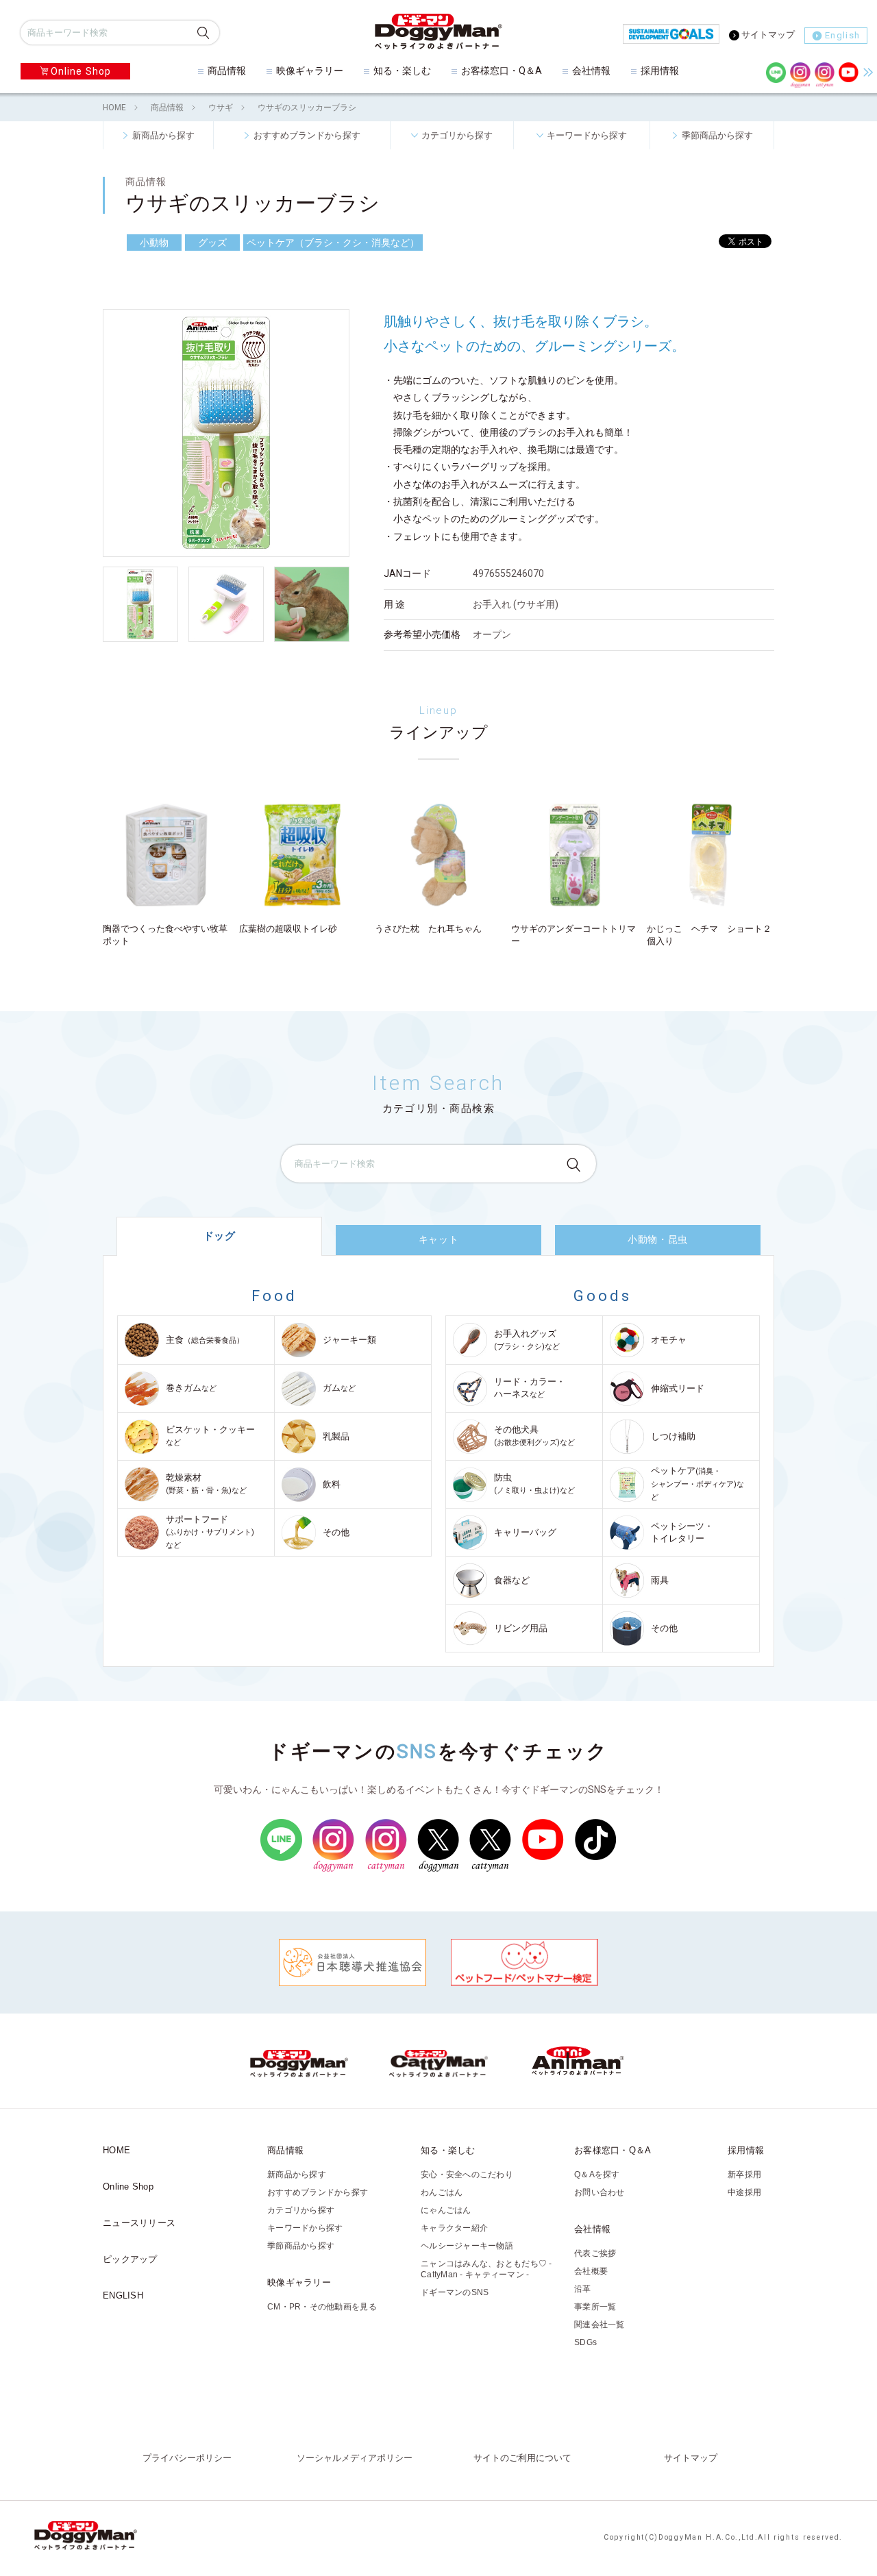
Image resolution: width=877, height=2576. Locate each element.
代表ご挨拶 (595, 2253)
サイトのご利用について (522, 2458)
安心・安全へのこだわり (467, 2175)
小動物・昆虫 (657, 1239)
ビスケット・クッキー (210, 1436)
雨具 (660, 1580)
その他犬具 (534, 1436)
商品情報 (227, 71)
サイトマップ (768, 35)
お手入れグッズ (527, 1340)
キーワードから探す (587, 135)
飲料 (332, 1484)
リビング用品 (521, 1628)
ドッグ (220, 1236)
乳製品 (336, 1436)
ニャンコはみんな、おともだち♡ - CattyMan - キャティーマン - (486, 2269)
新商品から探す (163, 135)
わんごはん (442, 2192)
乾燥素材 (206, 1484)
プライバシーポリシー (187, 2458)
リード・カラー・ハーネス (530, 1388)
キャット (438, 1239)
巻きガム (191, 1388)
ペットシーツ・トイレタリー (682, 1532)
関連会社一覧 (600, 2325)
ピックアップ (130, 2259)
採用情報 (660, 71)
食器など (512, 1580)
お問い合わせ (600, 2192)
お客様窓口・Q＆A (502, 71)
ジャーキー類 (349, 1340)
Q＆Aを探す (597, 2175)
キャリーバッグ (525, 1532)
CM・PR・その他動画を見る (322, 2307)
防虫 (534, 1484)
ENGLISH (123, 2295)
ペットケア (697, 1484)
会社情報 (591, 71)
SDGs (585, 2342)
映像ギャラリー (310, 71)
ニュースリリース (139, 2223)
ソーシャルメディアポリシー (355, 2458)
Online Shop (81, 71)
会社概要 (591, 2271)
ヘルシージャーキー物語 (467, 2246)
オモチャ (669, 1340)
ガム (339, 1388)
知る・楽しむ (402, 71)
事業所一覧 (595, 2307)
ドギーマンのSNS (455, 2292)
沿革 (583, 2289)
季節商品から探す (717, 135)
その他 (336, 1532)
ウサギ (221, 108)
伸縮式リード (678, 1388)
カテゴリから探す (457, 135)
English (842, 35)
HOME (114, 108)
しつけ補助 (673, 1436)
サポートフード (210, 1532)
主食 (205, 1340)
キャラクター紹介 (454, 2228)
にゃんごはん (446, 2210)
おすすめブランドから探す (307, 135)
